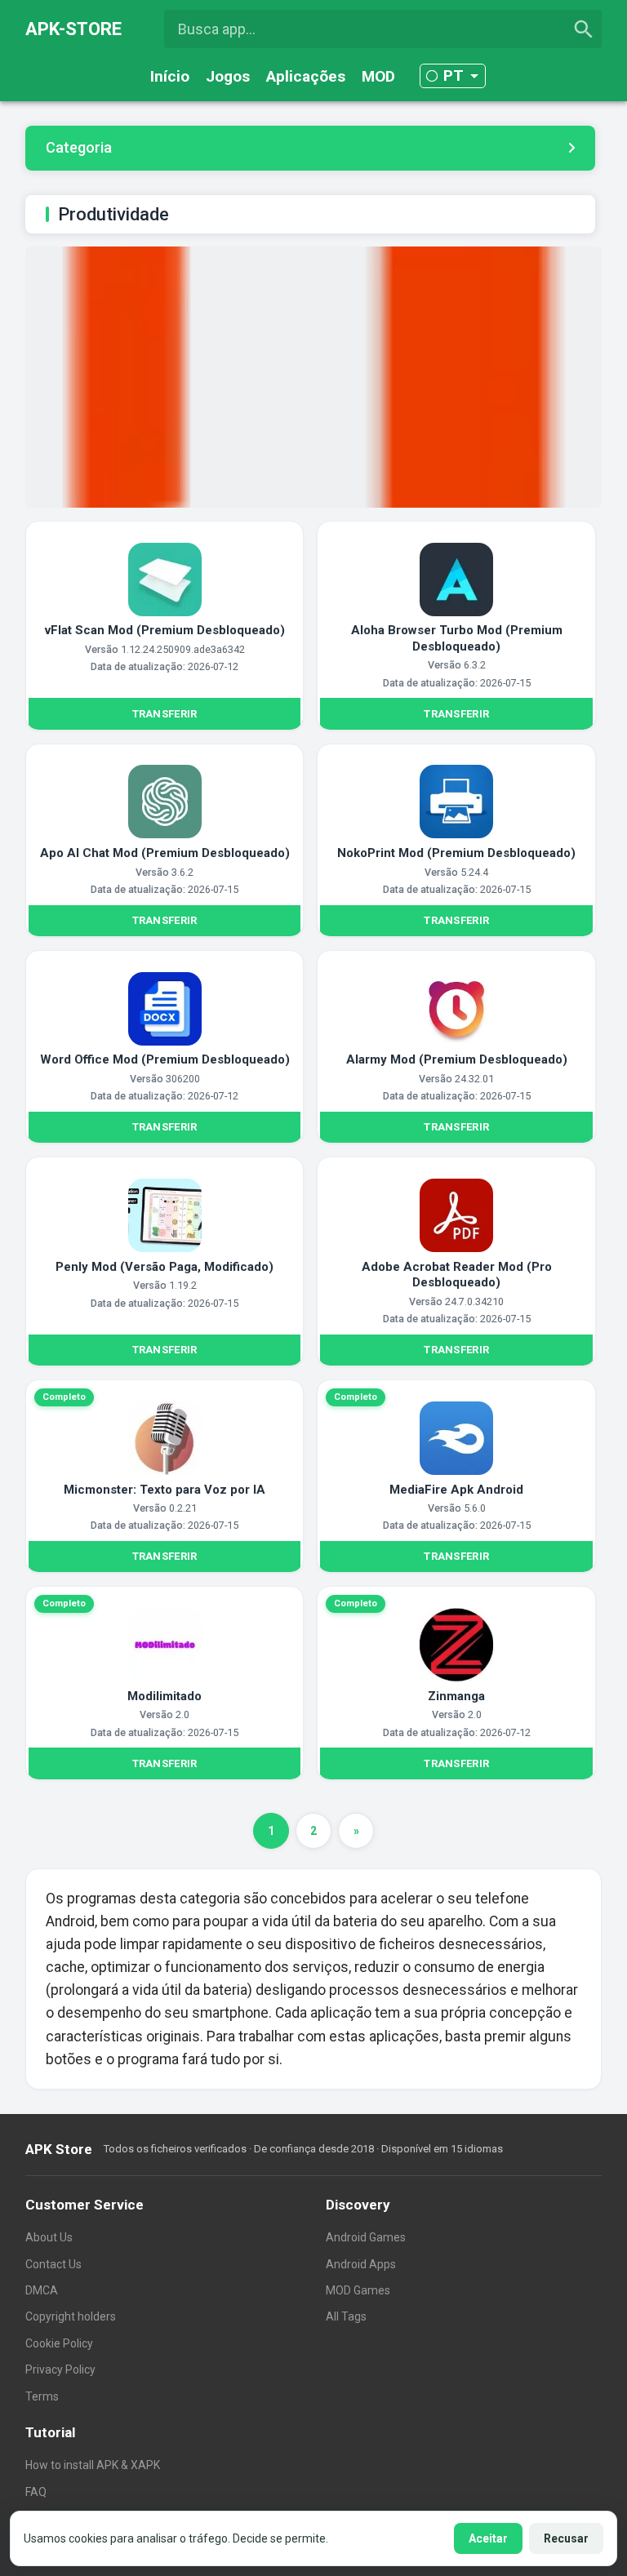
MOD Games (358, 2290)
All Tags (346, 2316)
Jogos (228, 76)
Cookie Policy (59, 2343)
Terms (42, 2396)
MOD (378, 76)
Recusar (566, 2538)
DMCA (42, 2290)
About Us (49, 2237)
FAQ (36, 2492)
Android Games (366, 2237)
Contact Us (53, 2264)
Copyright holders (71, 2316)
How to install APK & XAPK (93, 2465)
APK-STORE (73, 29)
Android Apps (361, 2264)
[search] (584, 29)
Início (170, 76)
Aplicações (306, 76)
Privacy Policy (60, 2369)
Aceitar (488, 2538)
